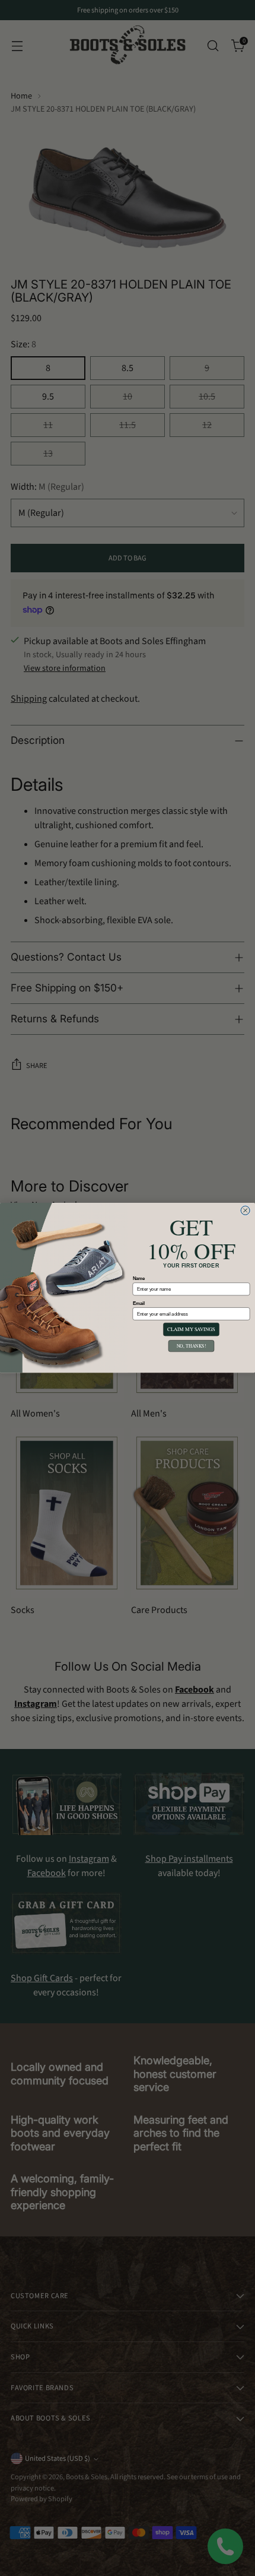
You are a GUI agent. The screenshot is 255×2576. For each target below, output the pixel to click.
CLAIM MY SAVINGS (191, 1330)
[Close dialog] (245, 1210)
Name (139, 1279)
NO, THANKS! (191, 1346)
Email (139, 1303)
